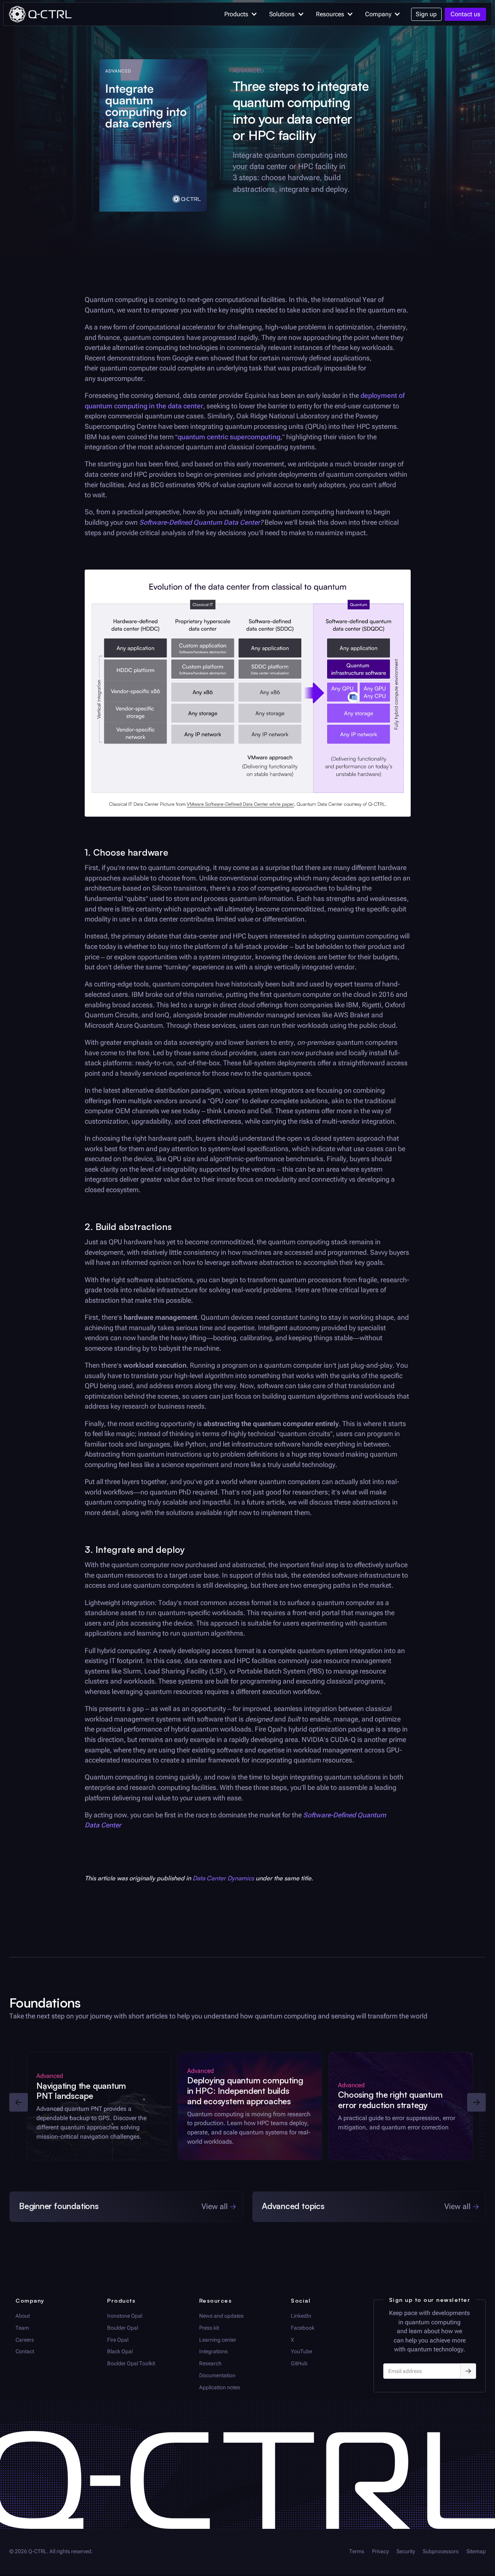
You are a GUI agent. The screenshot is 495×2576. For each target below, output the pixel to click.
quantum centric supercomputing (229, 437)
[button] (239, 14)
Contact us (465, 14)
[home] (40, 14)
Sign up (426, 14)
